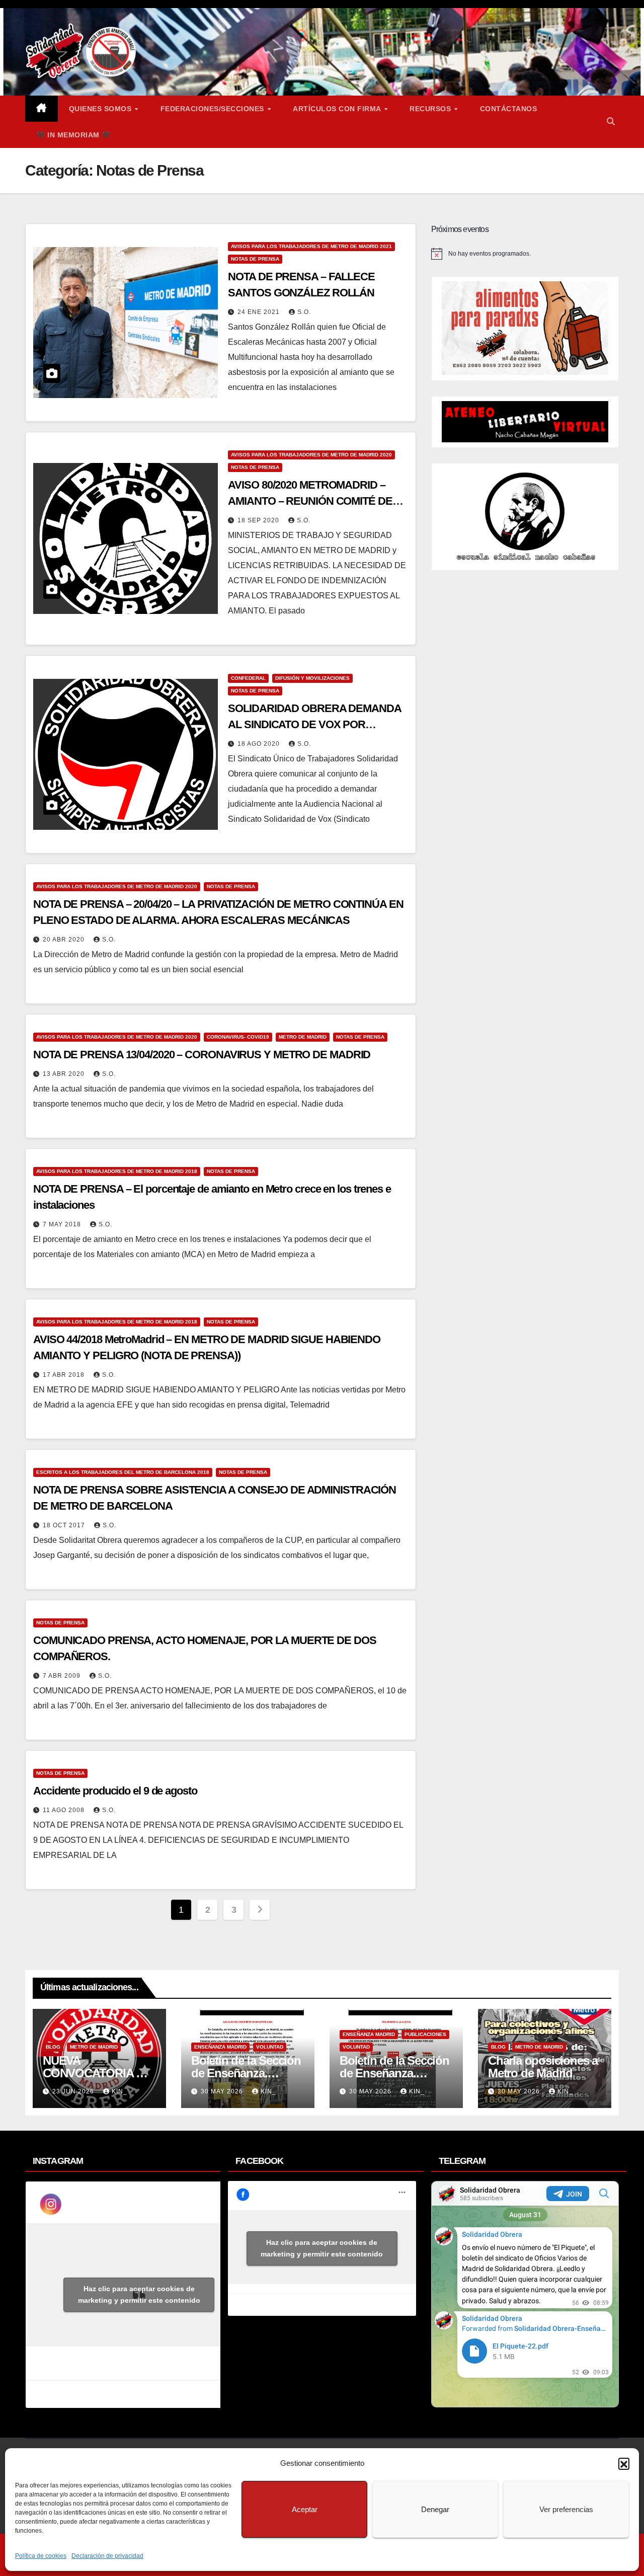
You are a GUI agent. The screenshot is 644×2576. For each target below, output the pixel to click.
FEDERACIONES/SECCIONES (214, 109)
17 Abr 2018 (65, 1375)
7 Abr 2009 (63, 1676)
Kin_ (119, 2091)
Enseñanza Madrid (220, 2047)
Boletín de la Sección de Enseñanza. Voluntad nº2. (246, 2073)
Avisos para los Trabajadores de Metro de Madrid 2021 (311, 246)
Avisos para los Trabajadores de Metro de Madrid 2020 (311, 455)
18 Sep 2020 (259, 520)
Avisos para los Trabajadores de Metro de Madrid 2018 (117, 1171)
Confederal (248, 678)
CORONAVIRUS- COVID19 (238, 1037)
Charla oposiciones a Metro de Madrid (543, 2067)
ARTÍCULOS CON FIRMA (338, 109)
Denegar (435, 2509)
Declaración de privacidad (107, 2556)
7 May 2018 (63, 1224)
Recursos (431, 109)
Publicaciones (425, 2034)
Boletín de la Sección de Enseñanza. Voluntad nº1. (394, 2073)
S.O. (304, 312)
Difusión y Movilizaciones (312, 678)
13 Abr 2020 (65, 1074)
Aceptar (305, 2509)
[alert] (525, 254)
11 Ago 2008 (65, 1810)
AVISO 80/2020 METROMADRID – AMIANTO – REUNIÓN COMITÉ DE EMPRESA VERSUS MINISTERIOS (310, 501)
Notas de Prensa (255, 259)
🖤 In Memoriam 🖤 (73, 135)
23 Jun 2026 (74, 2091)
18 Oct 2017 (65, 1525)
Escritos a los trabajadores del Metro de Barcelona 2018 (123, 1472)
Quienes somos (101, 109)
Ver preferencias (566, 2509)
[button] (624, 2463)
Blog (53, 2047)
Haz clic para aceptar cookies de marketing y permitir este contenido (139, 2294)
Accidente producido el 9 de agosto (115, 1791)
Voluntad (270, 2047)
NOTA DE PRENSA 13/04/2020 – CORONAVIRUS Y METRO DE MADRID (202, 1055)
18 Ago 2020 (260, 744)
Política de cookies (41, 2556)
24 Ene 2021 (260, 312)
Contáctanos (509, 109)
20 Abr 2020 (65, 940)
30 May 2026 (223, 2091)
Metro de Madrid (303, 1037)
